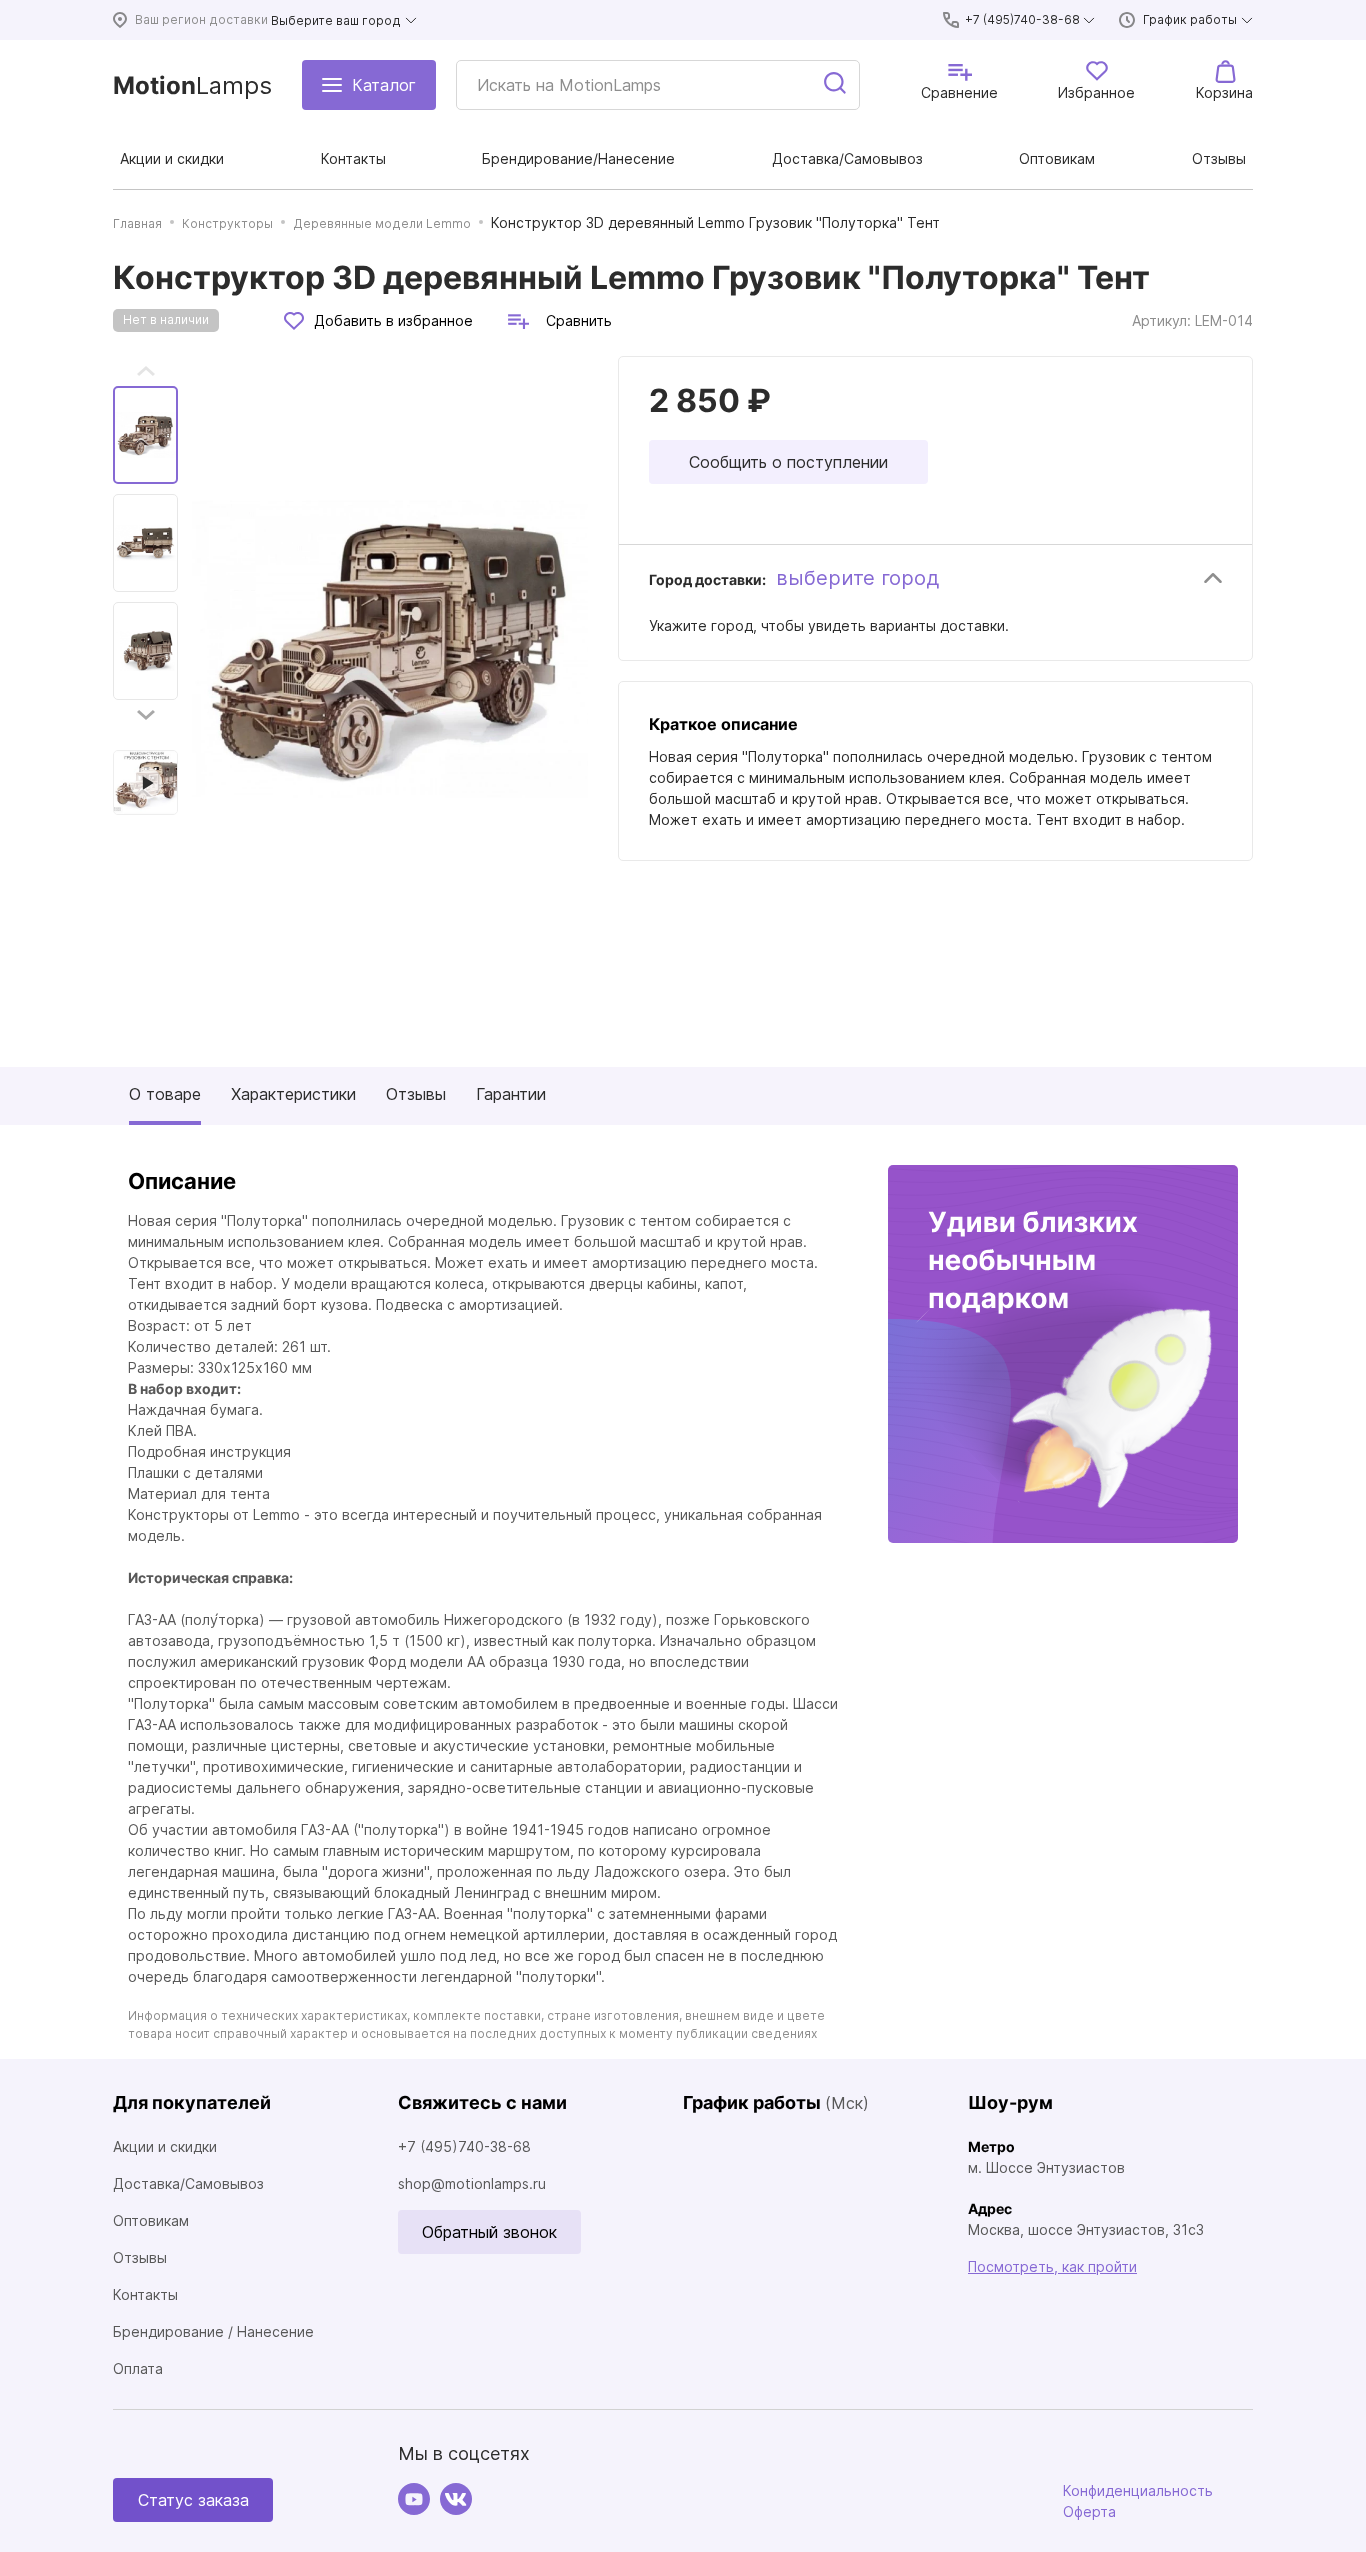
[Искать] (836, 85)
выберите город (857, 578)
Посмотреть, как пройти (1052, 2266)
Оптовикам (151, 2220)
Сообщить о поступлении (788, 462)
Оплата (138, 2368)
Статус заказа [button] (193, 2500)
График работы (1190, 19)
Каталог (384, 85)
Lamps (192, 85)
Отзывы (416, 1094)
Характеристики (293, 1094)
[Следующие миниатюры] (146, 715)
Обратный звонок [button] (489, 2232)
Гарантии (511, 1094)
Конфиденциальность (1138, 2490)
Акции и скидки (165, 2146)
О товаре (165, 1094)
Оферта (1089, 2511)
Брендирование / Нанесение (213, 2331)
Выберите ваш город (336, 20)
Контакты (145, 2294)
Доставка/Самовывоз (188, 2183)
